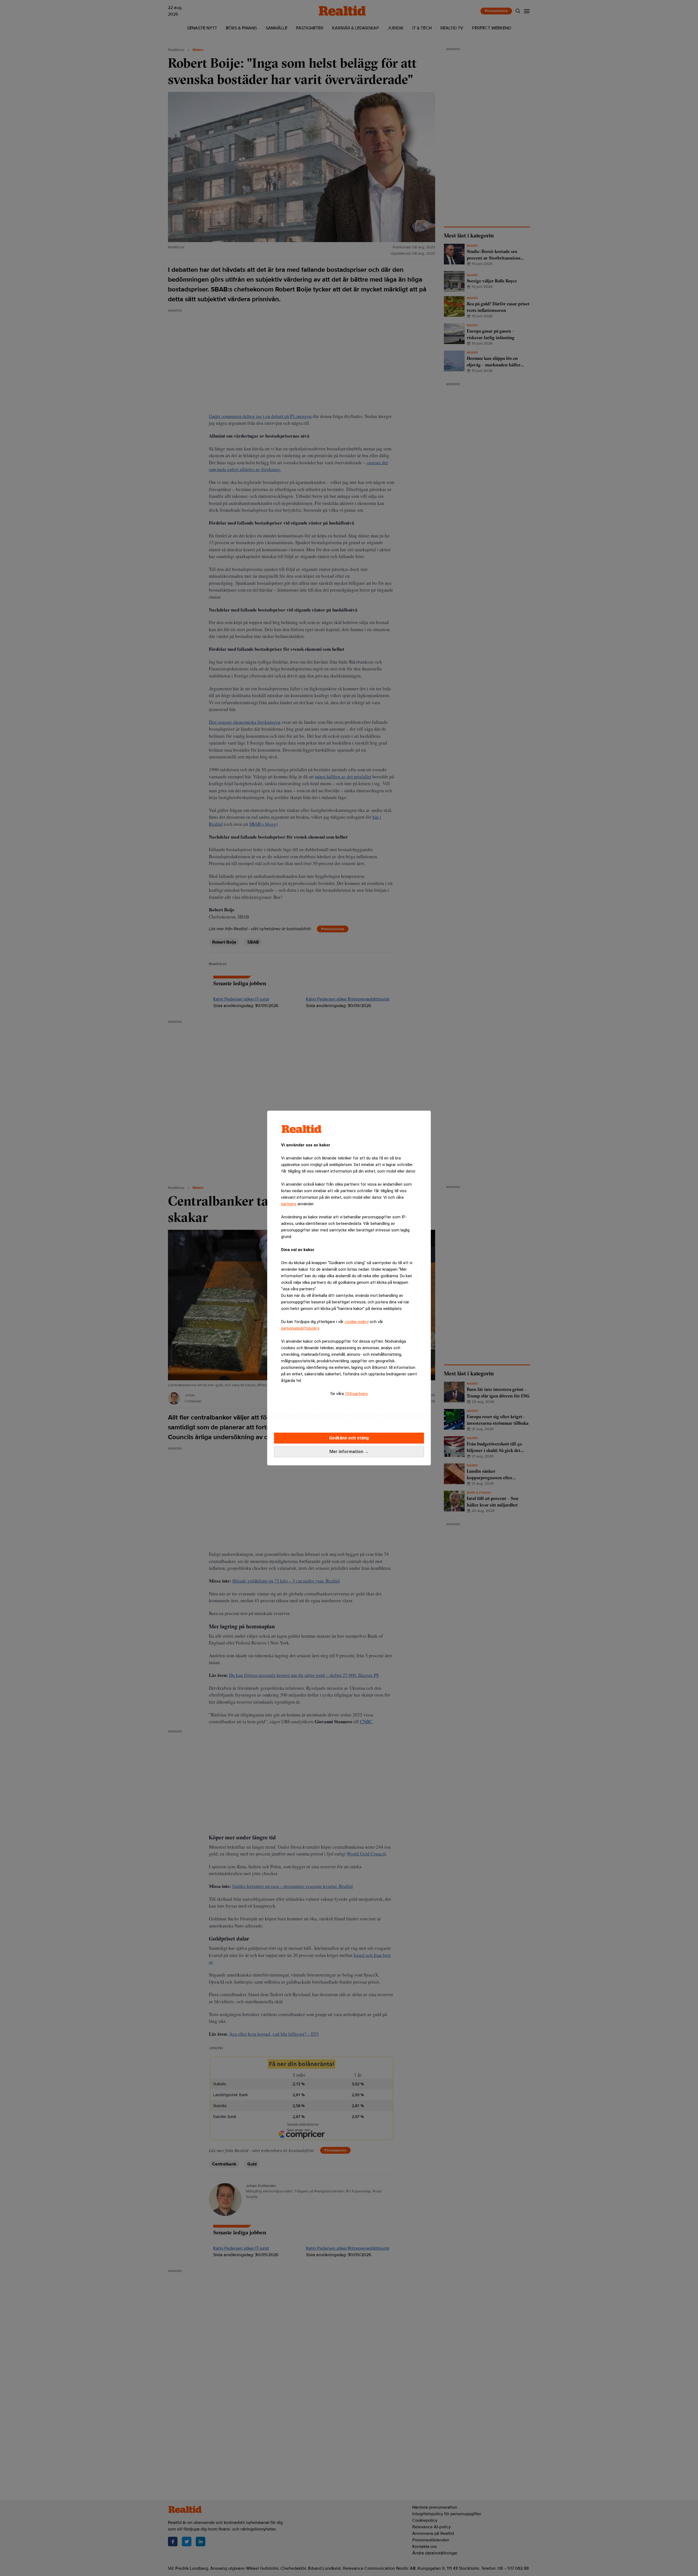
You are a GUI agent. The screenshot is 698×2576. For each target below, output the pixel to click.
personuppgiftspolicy (300, 1328)
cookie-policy (357, 1322)
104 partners (356, 1394)
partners (289, 1204)
